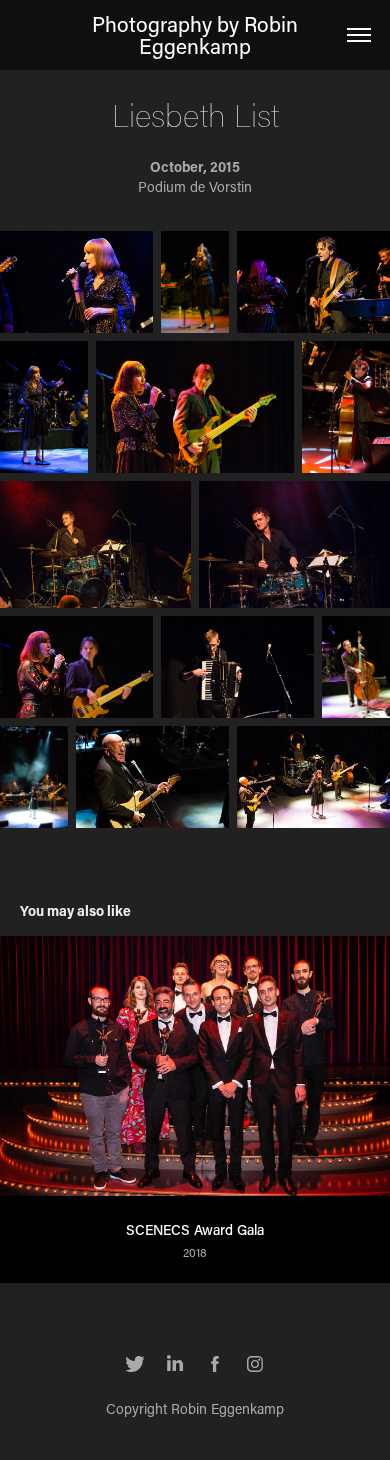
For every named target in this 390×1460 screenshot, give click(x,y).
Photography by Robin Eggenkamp (197, 35)
